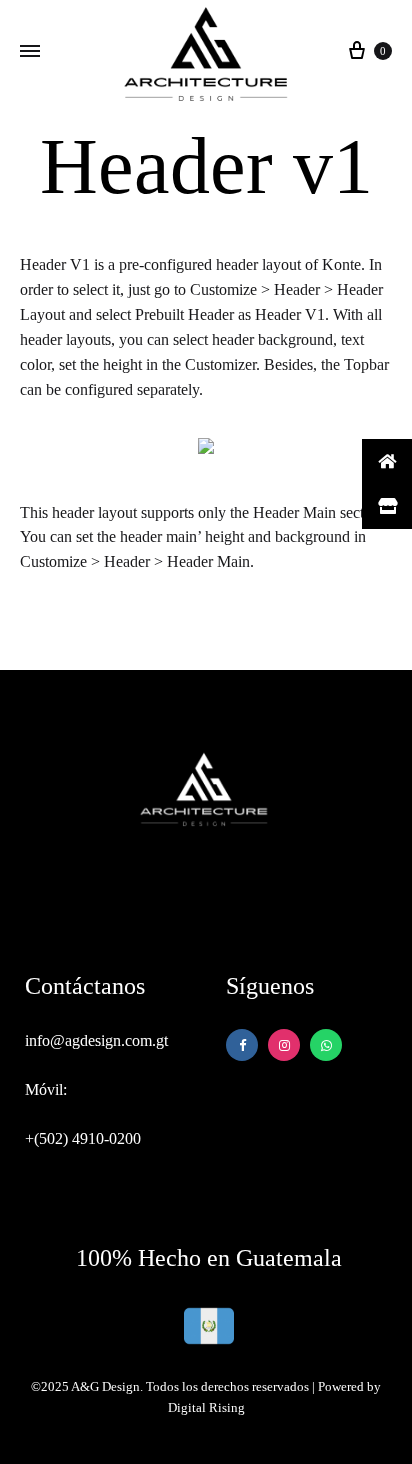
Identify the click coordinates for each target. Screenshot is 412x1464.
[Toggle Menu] (30, 52)
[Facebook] (242, 1045)
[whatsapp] (284, 1045)
